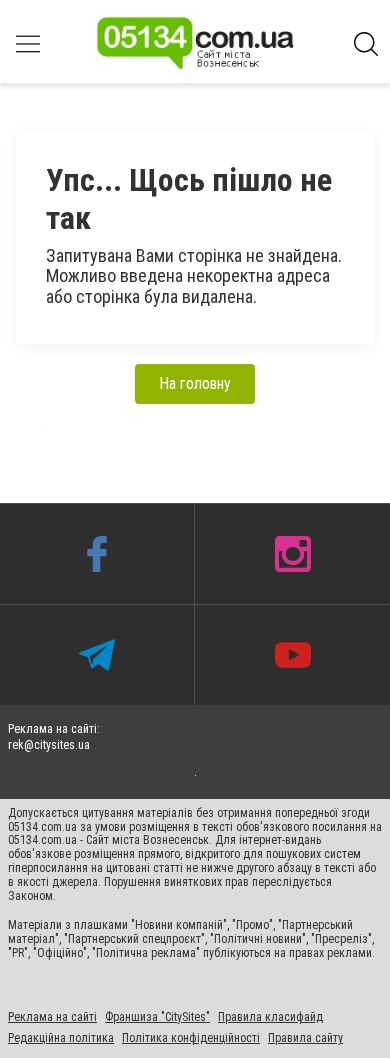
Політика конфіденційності (191, 1038)
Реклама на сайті (52, 1017)
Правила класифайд (270, 1017)
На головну (195, 383)
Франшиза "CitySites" (157, 1017)
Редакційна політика (61, 1038)
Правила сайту (305, 1038)
